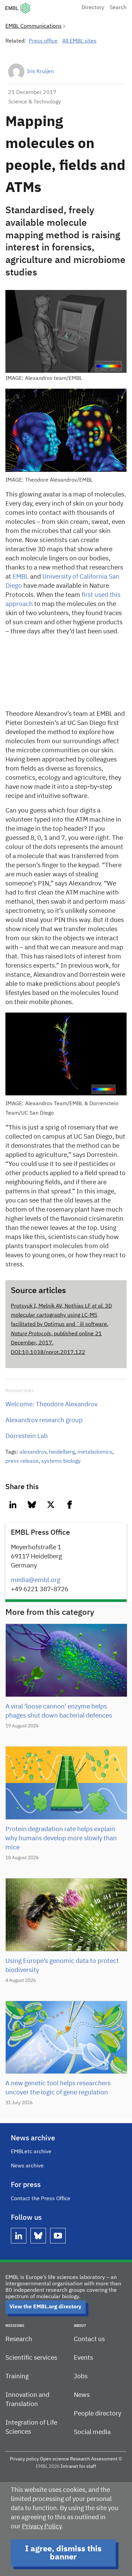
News (82, 2395)
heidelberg (62, 1452)
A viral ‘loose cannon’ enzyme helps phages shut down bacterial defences (59, 1711)
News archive (27, 2166)
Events (83, 2358)
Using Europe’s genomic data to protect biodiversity (62, 1966)
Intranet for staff (78, 2466)
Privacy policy (24, 2459)
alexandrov (33, 1452)
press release (22, 1461)
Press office (43, 41)
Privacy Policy (42, 2526)
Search (118, 8)
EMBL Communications (34, 26)
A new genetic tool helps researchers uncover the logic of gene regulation (58, 2088)
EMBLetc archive (31, 2152)
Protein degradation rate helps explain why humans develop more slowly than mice (61, 1838)
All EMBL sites (79, 41)
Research (19, 2339)
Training (17, 2376)
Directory (93, 8)
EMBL (21, 577)
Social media (92, 2432)
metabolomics (95, 1452)
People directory (97, 2414)
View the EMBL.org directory (46, 2307)
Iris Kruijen (40, 72)
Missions (15, 2326)
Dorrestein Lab (27, 1436)
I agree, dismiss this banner (63, 2553)
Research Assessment (94, 2459)
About (80, 2326)
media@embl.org (36, 1580)
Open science (54, 2459)
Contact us (89, 2339)
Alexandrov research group (44, 1420)
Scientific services (31, 2358)
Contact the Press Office (41, 2199)
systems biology (61, 1461)
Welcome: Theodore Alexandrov (51, 1404)
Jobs (81, 2376)
